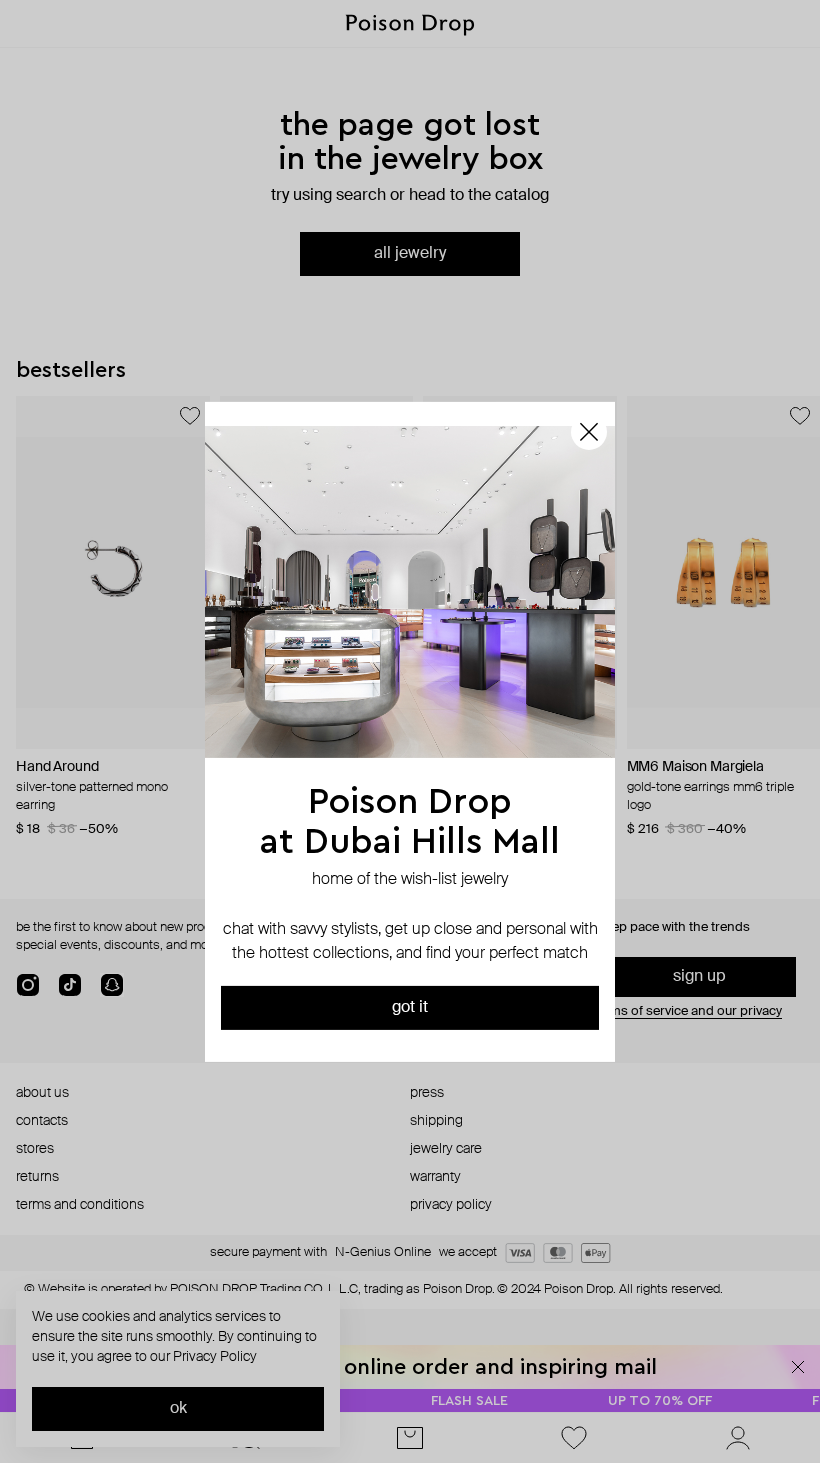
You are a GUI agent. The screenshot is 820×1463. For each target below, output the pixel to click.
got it (410, 1008)
